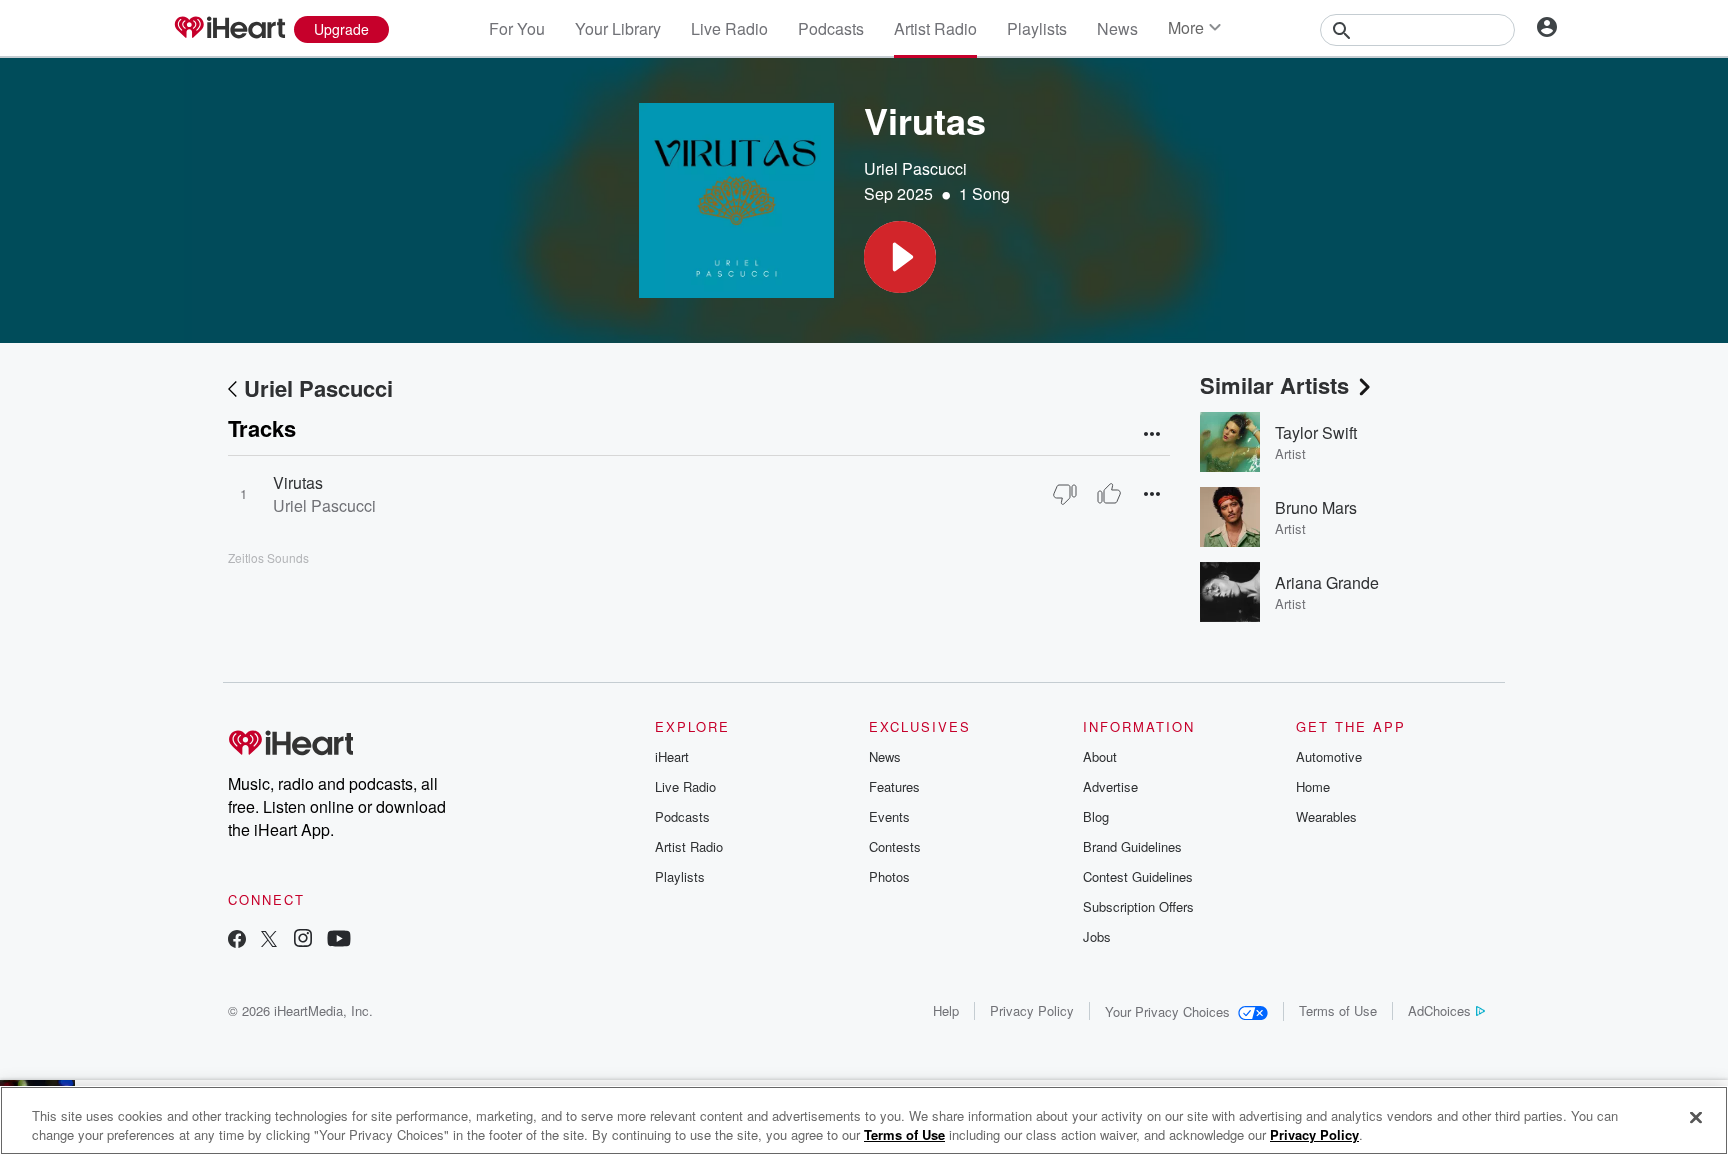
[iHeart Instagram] (303, 940)
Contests (895, 846)
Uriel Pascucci (915, 168)
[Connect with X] (269, 940)
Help (946, 1010)
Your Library (618, 28)
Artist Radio (935, 28)
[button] (900, 257)
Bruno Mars (1316, 507)
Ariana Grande (1327, 582)
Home (1313, 786)
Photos (889, 876)
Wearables (1326, 816)
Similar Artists (1274, 385)
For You (517, 28)
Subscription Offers (1138, 906)
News (1117, 28)
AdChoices (1439, 1010)
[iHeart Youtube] (339, 940)
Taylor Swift (1316, 432)
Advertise (1110, 786)
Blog (1096, 816)
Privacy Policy (1032, 1010)
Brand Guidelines (1132, 846)
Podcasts (831, 28)
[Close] (1696, 1118)
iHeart (672, 756)
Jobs (1097, 936)
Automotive (1329, 756)
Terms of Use (1338, 1010)
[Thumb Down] (1065, 494)
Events (889, 816)
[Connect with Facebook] (237, 940)
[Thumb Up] (1109, 494)
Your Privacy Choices (1167, 1011)
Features (894, 786)
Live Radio (729, 28)
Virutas (298, 482)
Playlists (1037, 28)
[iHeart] (229, 29)
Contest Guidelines (1138, 876)
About (1100, 756)
